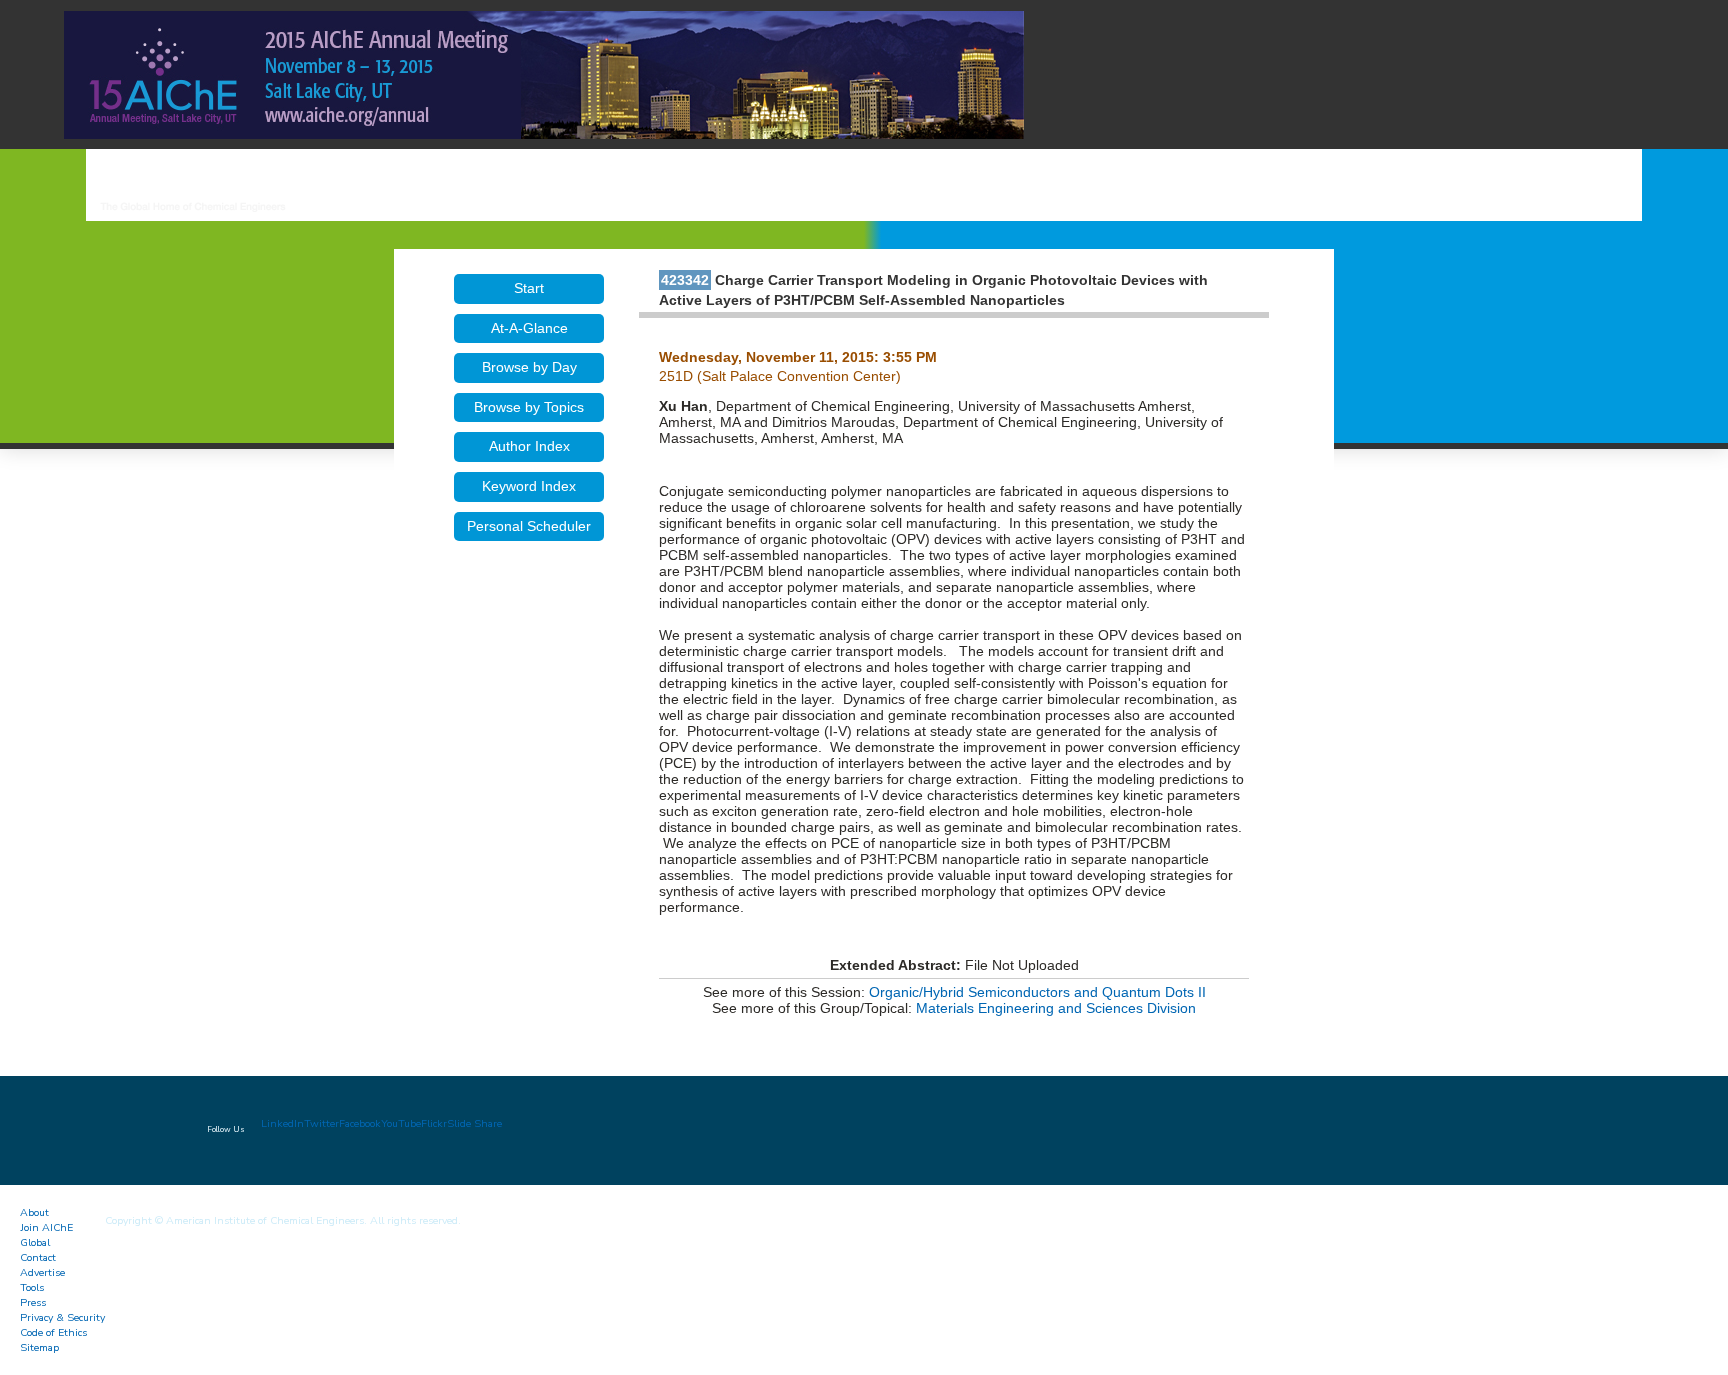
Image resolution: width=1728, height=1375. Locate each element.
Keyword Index (529, 486)
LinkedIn (282, 1123)
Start (529, 288)
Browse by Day (529, 367)
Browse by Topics (529, 407)
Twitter (321, 1123)
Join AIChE (46, 1227)
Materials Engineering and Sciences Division (1056, 1008)
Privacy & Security (62, 1317)
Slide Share (474, 1123)
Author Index (529, 446)
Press (33, 1302)
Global (35, 1242)
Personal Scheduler (529, 526)
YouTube (401, 1123)
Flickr (434, 1123)
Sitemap (39, 1347)
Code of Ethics (53, 1332)
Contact (38, 1257)
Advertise (42, 1272)
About (34, 1212)
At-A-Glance (529, 328)
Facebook (360, 1123)
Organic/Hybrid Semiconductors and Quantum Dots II (1037, 992)
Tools (32, 1287)
